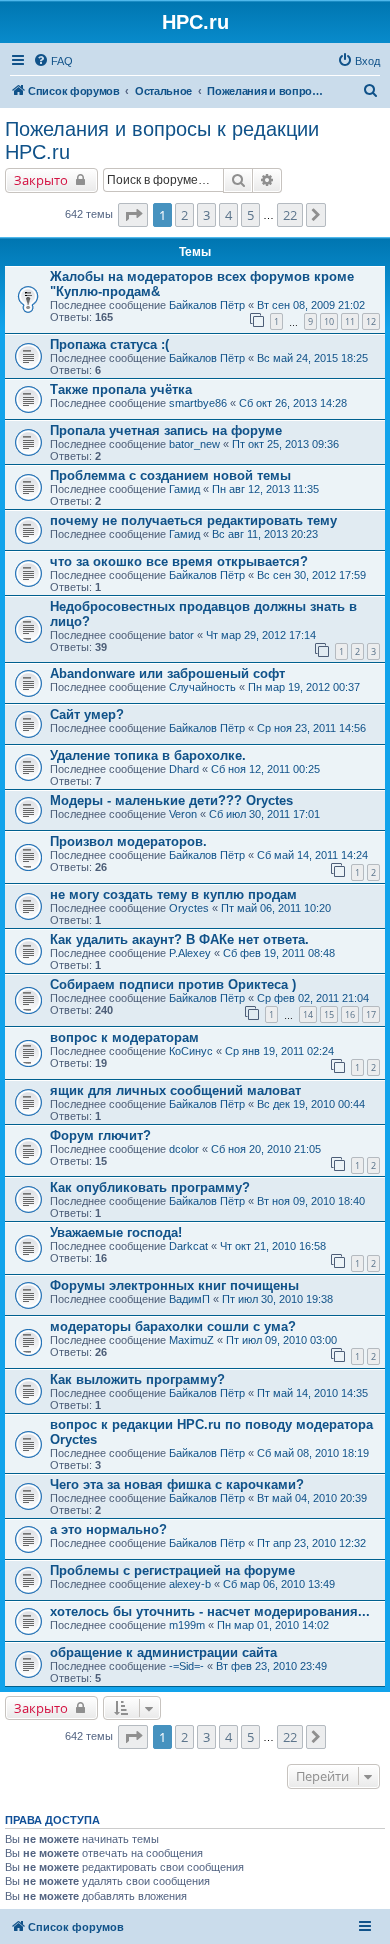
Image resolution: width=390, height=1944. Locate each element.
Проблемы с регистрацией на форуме (172, 1570)
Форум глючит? (100, 1135)
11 (350, 321)
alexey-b (190, 1584)
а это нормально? (108, 1529)
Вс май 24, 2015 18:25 (312, 358)
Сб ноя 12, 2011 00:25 (265, 769)
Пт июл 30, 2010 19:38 (277, 1299)
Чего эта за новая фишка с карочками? (177, 1484)
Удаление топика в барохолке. (148, 755)
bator (181, 635)
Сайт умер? (87, 714)
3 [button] (206, 215)
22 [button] (290, 215)
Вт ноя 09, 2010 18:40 (311, 1201)
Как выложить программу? (137, 1379)
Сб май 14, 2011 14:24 (312, 855)
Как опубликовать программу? (150, 1187)
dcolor (184, 1149)
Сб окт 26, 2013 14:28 (293, 403)
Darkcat (188, 1246)
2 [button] (184, 215)
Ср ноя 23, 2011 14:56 (311, 728)
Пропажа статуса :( (109, 344)
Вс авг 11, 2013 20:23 (265, 534)
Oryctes (189, 908)
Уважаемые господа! (116, 1232)
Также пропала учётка (121, 389)
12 (371, 321)
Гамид (184, 489)
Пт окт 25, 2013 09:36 (285, 444)
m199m (187, 1625)
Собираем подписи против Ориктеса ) (173, 984)
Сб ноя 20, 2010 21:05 (266, 1149)
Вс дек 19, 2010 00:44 (311, 1104)
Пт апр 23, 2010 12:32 (311, 1543)
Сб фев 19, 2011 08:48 (279, 953)
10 (329, 321)
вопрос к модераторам (124, 1037)
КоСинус (191, 1051)
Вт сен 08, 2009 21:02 (311, 305)
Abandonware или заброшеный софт (167, 673)
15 (329, 1014)
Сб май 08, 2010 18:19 (313, 1453)
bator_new (194, 444)
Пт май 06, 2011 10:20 (276, 908)
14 (308, 1014)
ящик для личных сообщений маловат (175, 1090)
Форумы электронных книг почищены (174, 1285)
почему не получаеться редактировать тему (193, 520)
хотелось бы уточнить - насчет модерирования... (210, 1611)
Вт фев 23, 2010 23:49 (271, 1666)
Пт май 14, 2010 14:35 (312, 1393)
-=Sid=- (186, 1666)
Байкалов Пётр (207, 305)
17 (371, 1014)
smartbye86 (198, 403)
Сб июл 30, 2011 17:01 (264, 814)
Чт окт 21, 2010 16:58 (273, 1246)
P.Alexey (190, 953)
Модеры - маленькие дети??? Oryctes (171, 800)
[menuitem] (53, 61)
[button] (133, 215)
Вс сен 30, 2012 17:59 (311, 575)
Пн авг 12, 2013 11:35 (265, 489)
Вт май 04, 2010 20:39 (312, 1498)
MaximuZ (191, 1340)
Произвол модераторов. (128, 841)
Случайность (202, 687)
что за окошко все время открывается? (179, 561)
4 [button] (228, 215)
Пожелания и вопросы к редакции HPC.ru (162, 140)
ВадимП (189, 1299)
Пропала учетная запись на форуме (166, 430)
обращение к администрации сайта (163, 1652)
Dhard (184, 769)
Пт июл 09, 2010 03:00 (281, 1340)
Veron (183, 814)
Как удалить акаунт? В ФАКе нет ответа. (179, 939)
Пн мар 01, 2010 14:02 (273, 1625)
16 (350, 1014)
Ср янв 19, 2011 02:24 (279, 1051)
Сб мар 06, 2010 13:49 (279, 1584)
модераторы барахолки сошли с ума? (173, 1326)
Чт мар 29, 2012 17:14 (261, 635)
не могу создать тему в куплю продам (173, 894)
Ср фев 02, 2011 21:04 (313, 998)
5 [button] (250, 215)
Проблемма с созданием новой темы (170, 475)
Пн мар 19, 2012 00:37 (304, 687)
